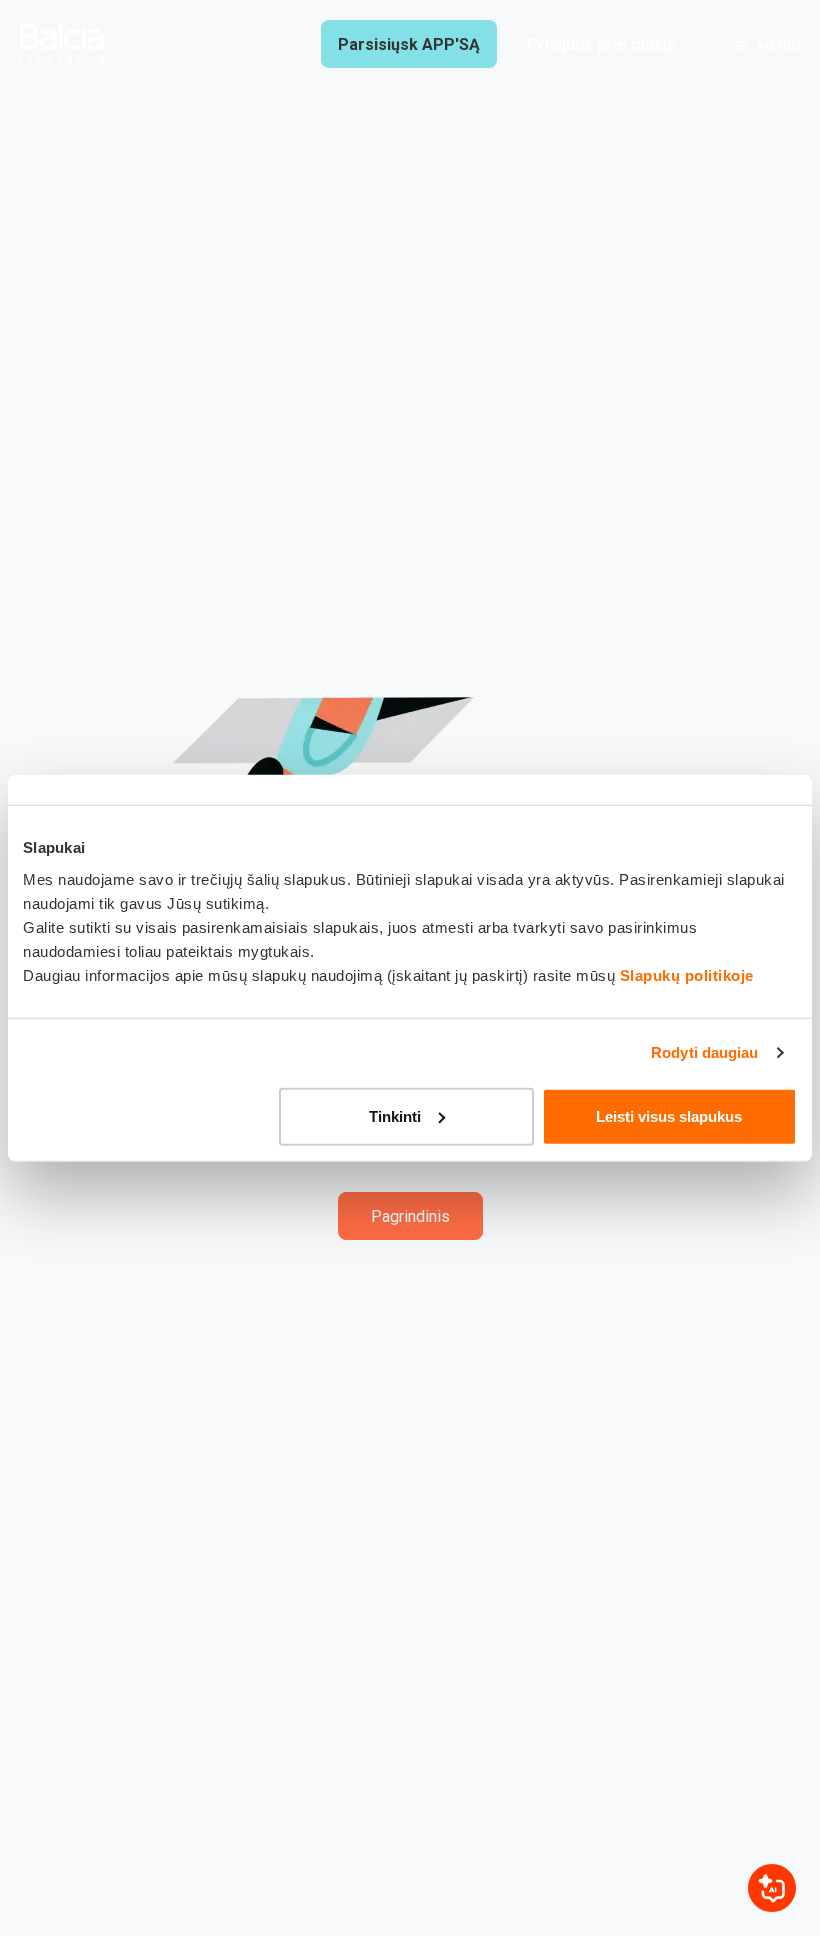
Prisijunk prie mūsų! (601, 44)
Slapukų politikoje (687, 974)
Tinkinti (395, 1115)
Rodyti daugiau (704, 1052)
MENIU (779, 45)
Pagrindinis (410, 1216)
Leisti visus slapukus (669, 1115)
